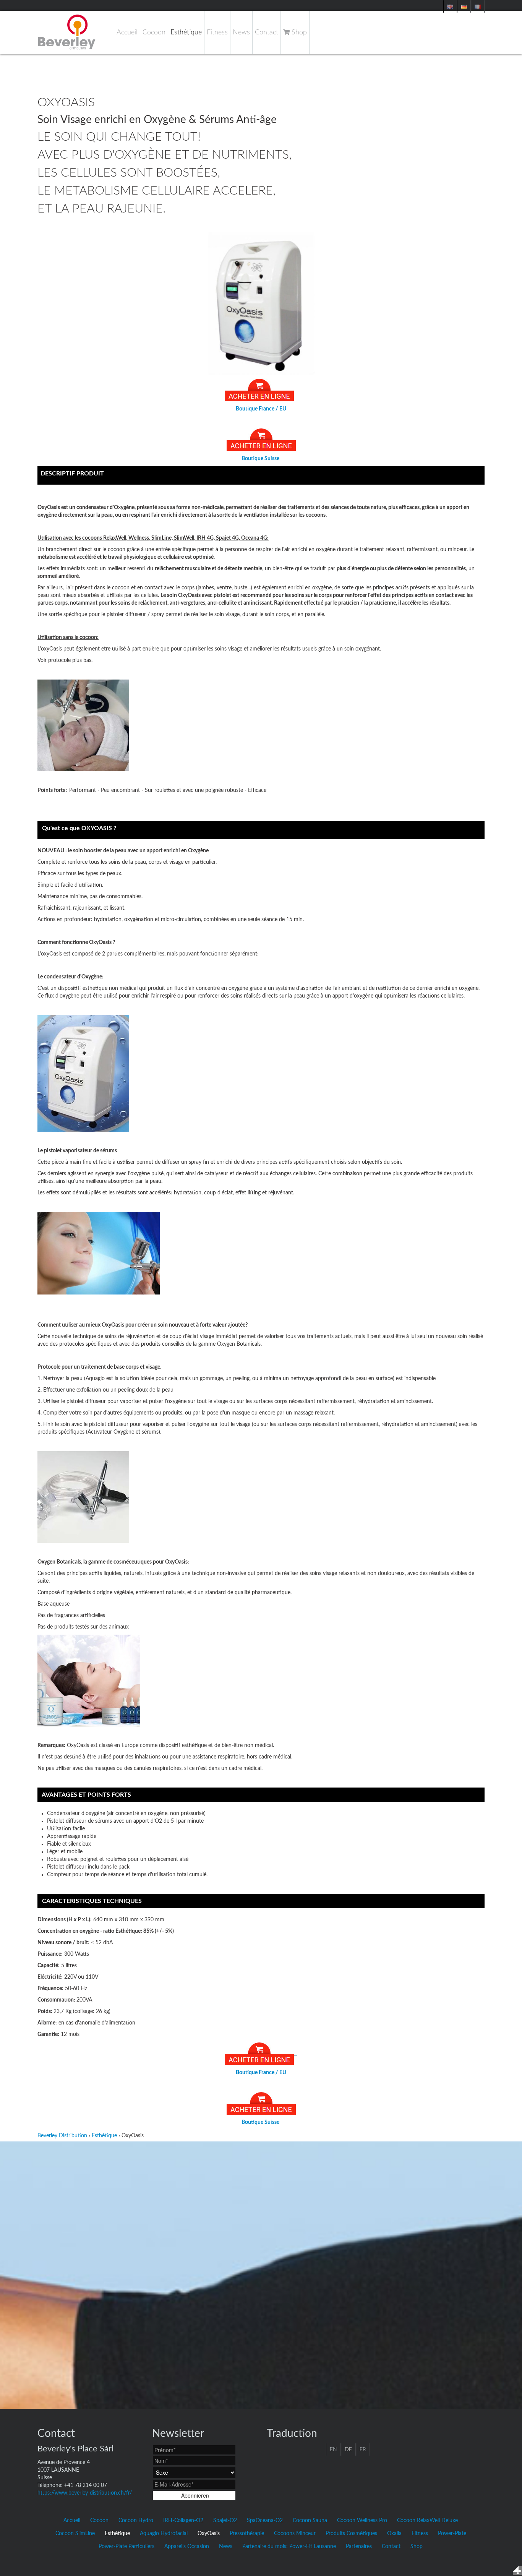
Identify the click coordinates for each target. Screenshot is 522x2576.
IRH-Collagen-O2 (183, 2521)
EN (333, 2449)
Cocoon (154, 32)
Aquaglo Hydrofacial (164, 2534)
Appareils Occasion (187, 2547)
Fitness (217, 32)
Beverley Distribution (62, 2136)
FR (363, 2449)
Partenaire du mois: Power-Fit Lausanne (289, 2547)
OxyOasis (209, 2534)
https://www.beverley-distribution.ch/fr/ (85, 2493)
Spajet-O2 (225, 2521)
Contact (267, 32)
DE (348, 2449)
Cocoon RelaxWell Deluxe (427, 2521)
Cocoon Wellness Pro (362, 2521)
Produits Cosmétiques (351, 2534)
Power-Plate (452, 2534)
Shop (298, 32)
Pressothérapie (247, 2534)
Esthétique (186, 32)
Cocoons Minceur (295, 2534)
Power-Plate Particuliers (126, 2547)
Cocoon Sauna (310, 2521)
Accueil (127, 32)
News (241, 32)
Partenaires (359, 2547)
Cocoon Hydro (136, 2521)
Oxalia (394, 2534)
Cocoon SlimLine (75, 2534)
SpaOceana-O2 (265, 2521)
